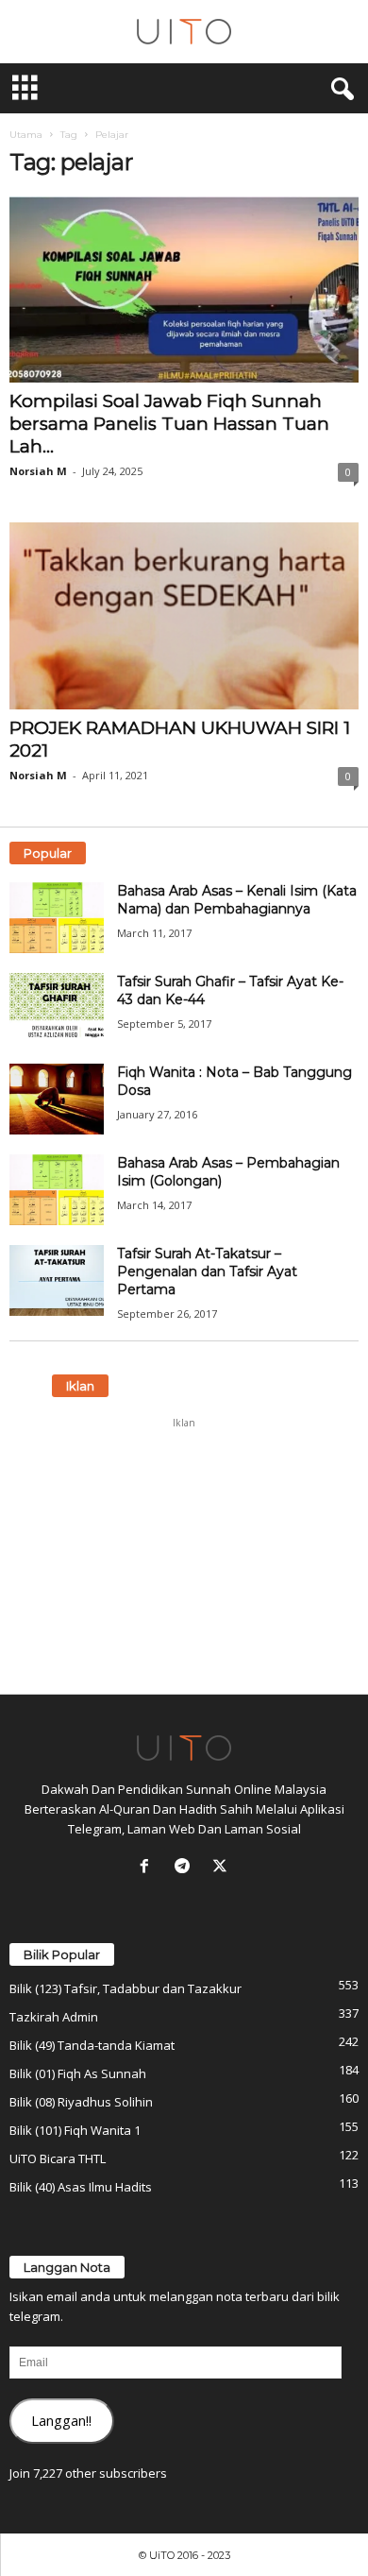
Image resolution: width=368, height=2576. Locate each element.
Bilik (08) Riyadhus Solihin (81, 2102)
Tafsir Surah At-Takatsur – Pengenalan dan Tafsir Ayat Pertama (207, 1271)
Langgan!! (61, 2420)
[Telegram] (186, 1868)
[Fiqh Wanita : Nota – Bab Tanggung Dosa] (57, 1099)
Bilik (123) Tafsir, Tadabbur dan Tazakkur (125, 1988)
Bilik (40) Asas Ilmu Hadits (81, 2187)
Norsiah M (38, 471)
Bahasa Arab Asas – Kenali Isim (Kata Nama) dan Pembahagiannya (237, 900)
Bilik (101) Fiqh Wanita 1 (75, 2130)
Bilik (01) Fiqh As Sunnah (78, 2073)
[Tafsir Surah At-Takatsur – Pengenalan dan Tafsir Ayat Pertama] (57, 1280)
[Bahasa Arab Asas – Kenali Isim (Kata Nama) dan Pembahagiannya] (57, 918)
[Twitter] (222, 1868)
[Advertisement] (184, 1556)
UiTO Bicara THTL (58, 2158)
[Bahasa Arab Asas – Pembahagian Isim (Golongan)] (57, 1190)
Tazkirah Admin (54, 2017)
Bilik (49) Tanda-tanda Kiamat (92, 2045)
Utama (26, 135)
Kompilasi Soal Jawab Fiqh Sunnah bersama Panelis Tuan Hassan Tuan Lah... (169, 424)
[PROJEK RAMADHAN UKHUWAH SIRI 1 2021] (184, 615)
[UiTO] (184, 32)
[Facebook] (148, 1868)
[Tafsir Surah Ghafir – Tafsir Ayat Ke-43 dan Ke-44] (57, 1008)
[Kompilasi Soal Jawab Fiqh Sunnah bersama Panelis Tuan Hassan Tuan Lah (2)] (184, 290)
